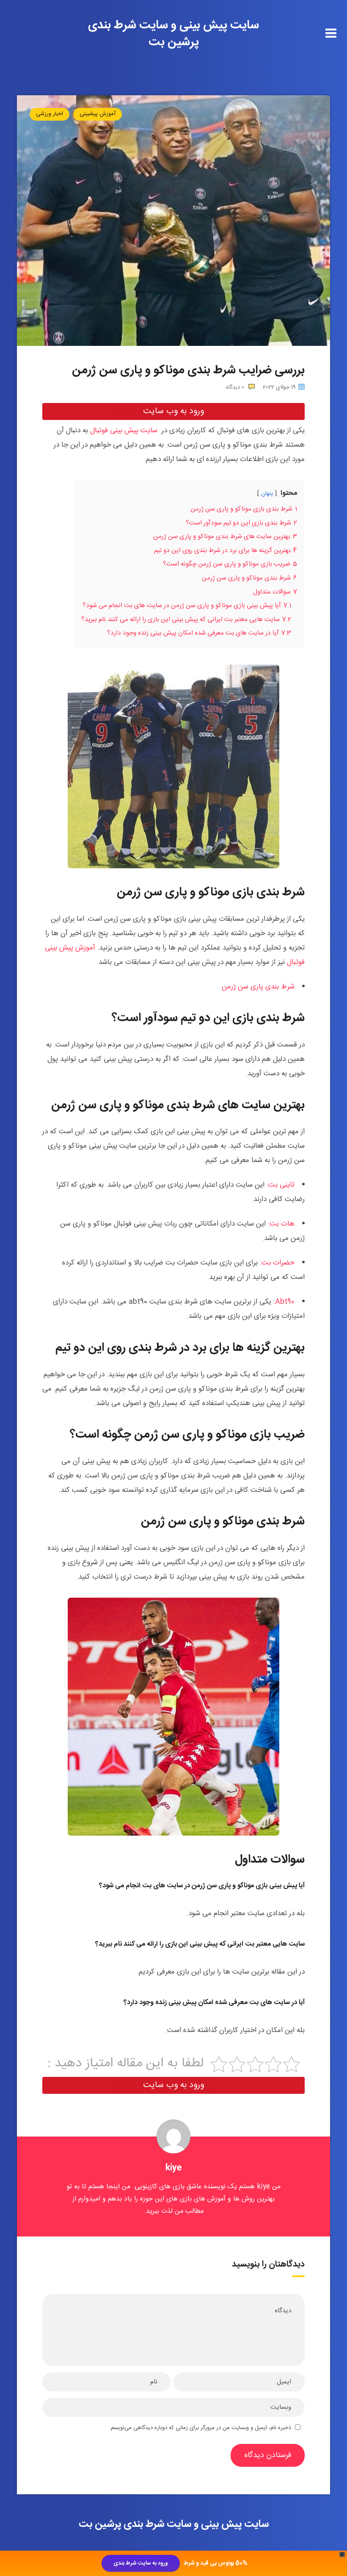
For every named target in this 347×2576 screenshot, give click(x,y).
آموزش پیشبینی (98, 114)
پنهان (267, 494)
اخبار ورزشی (50, 114)
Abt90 (285, 1302)
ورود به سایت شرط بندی (141, 2563)
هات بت (282, 1224)
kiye (174, 2168)
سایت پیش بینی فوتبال (124, 431)
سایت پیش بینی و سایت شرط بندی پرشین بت (173, 34)
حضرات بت (278, 1263)
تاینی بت (281, 1185)
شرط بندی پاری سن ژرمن (258, 987)
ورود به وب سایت (173, 411)
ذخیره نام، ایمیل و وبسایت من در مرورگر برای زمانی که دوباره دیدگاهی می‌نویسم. (200, 2428)
